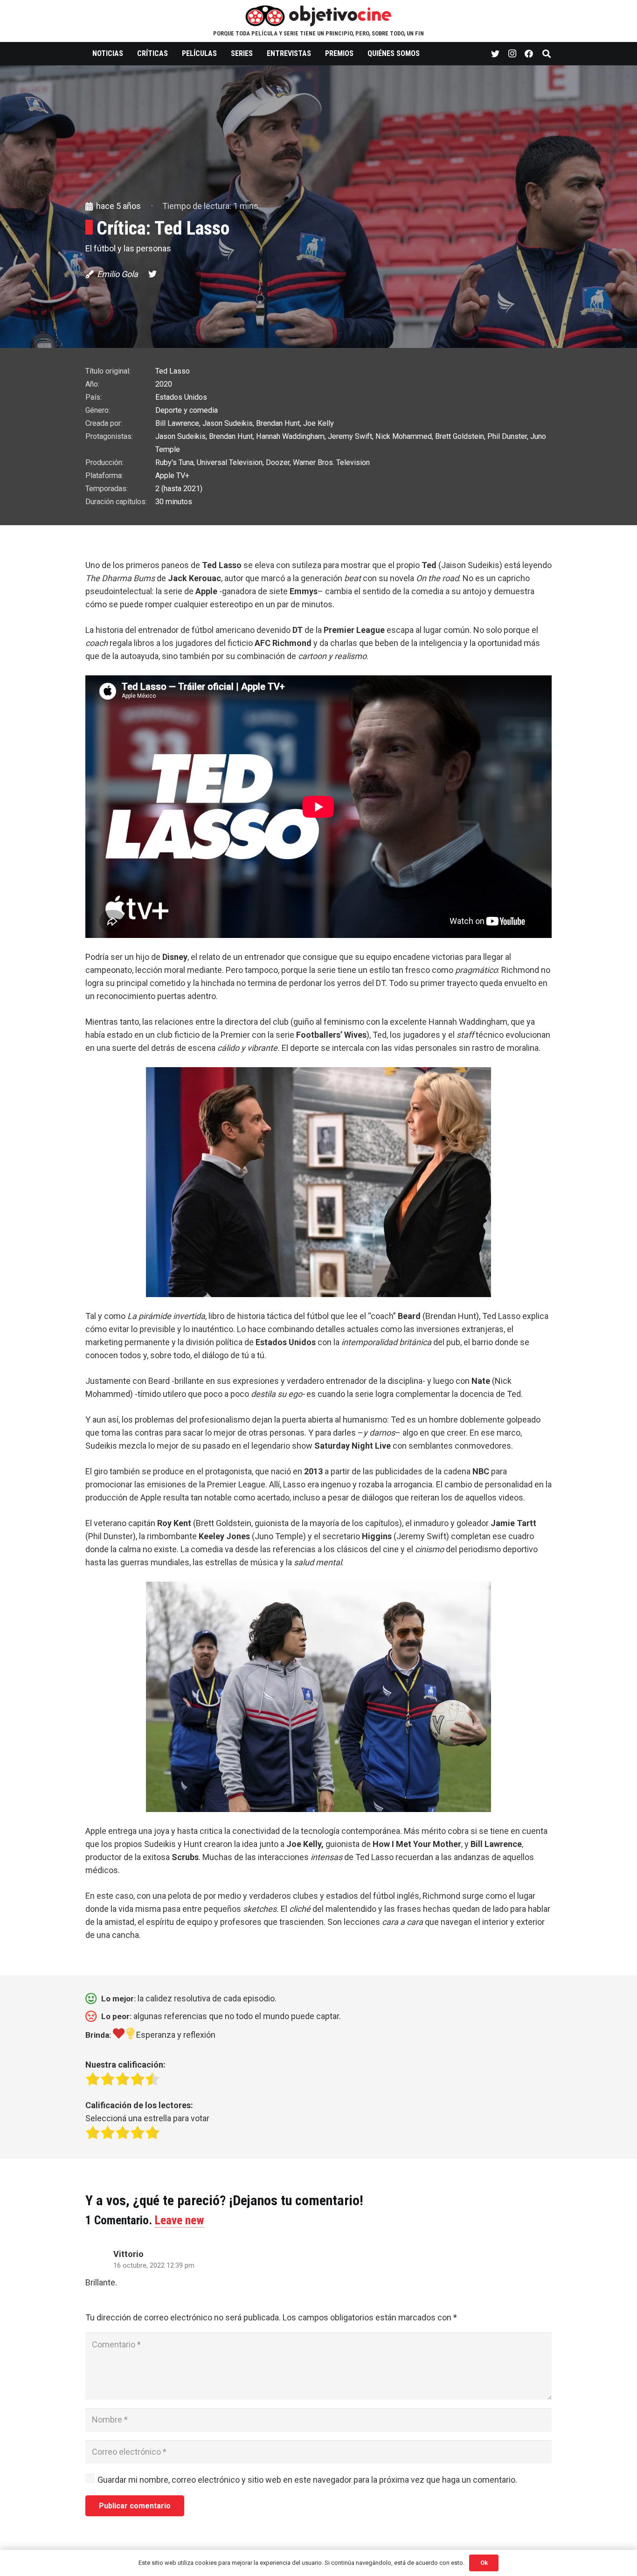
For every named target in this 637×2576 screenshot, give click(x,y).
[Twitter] (495, 54)
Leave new (180, 2220)
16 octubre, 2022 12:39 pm (154, 2266)
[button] (318, 611)
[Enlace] (319, 15)
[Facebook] (529, 54)
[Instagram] (512, 54)
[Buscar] (547, 54)
